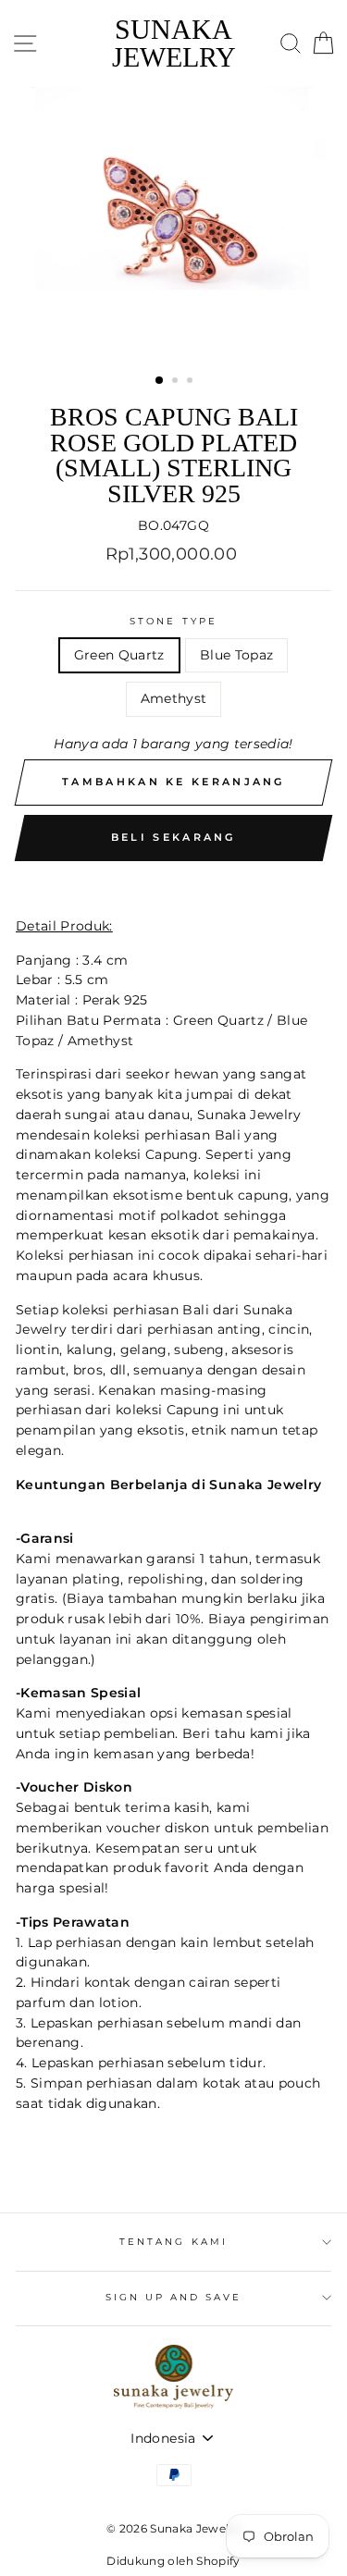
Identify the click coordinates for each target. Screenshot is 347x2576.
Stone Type (173, 621)
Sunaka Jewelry (174, 43)
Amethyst (174, 698)
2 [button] (177, 382)
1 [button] (160, 381)
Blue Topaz (236, 655)
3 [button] (192, 382)
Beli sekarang (173, 837)
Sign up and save (174, 2297)
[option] (174, 224)
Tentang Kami (173, 2242)
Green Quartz (119, 655)
